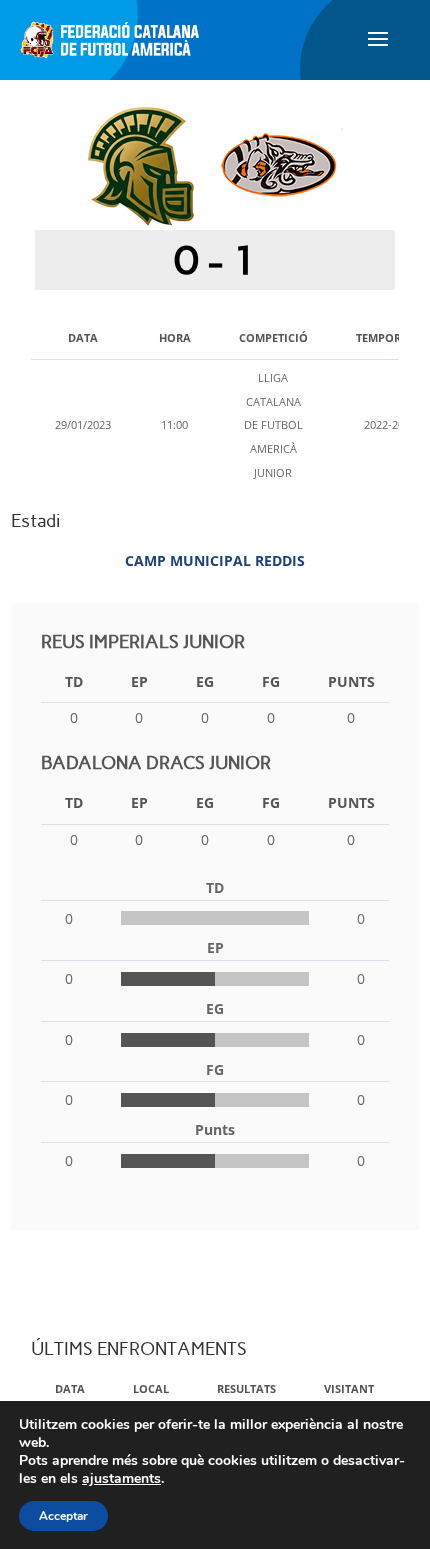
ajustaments (121, 1479)
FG (271, 681)
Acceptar (63, 1516)
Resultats (246, 1388)
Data (70, 1388)
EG (205, 681)
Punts (351, 681)
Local (151, 1388)
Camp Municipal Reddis (215, 560)
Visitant (349, 1388)
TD (74, 681)
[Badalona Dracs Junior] (279, 164)
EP (139, 681)
